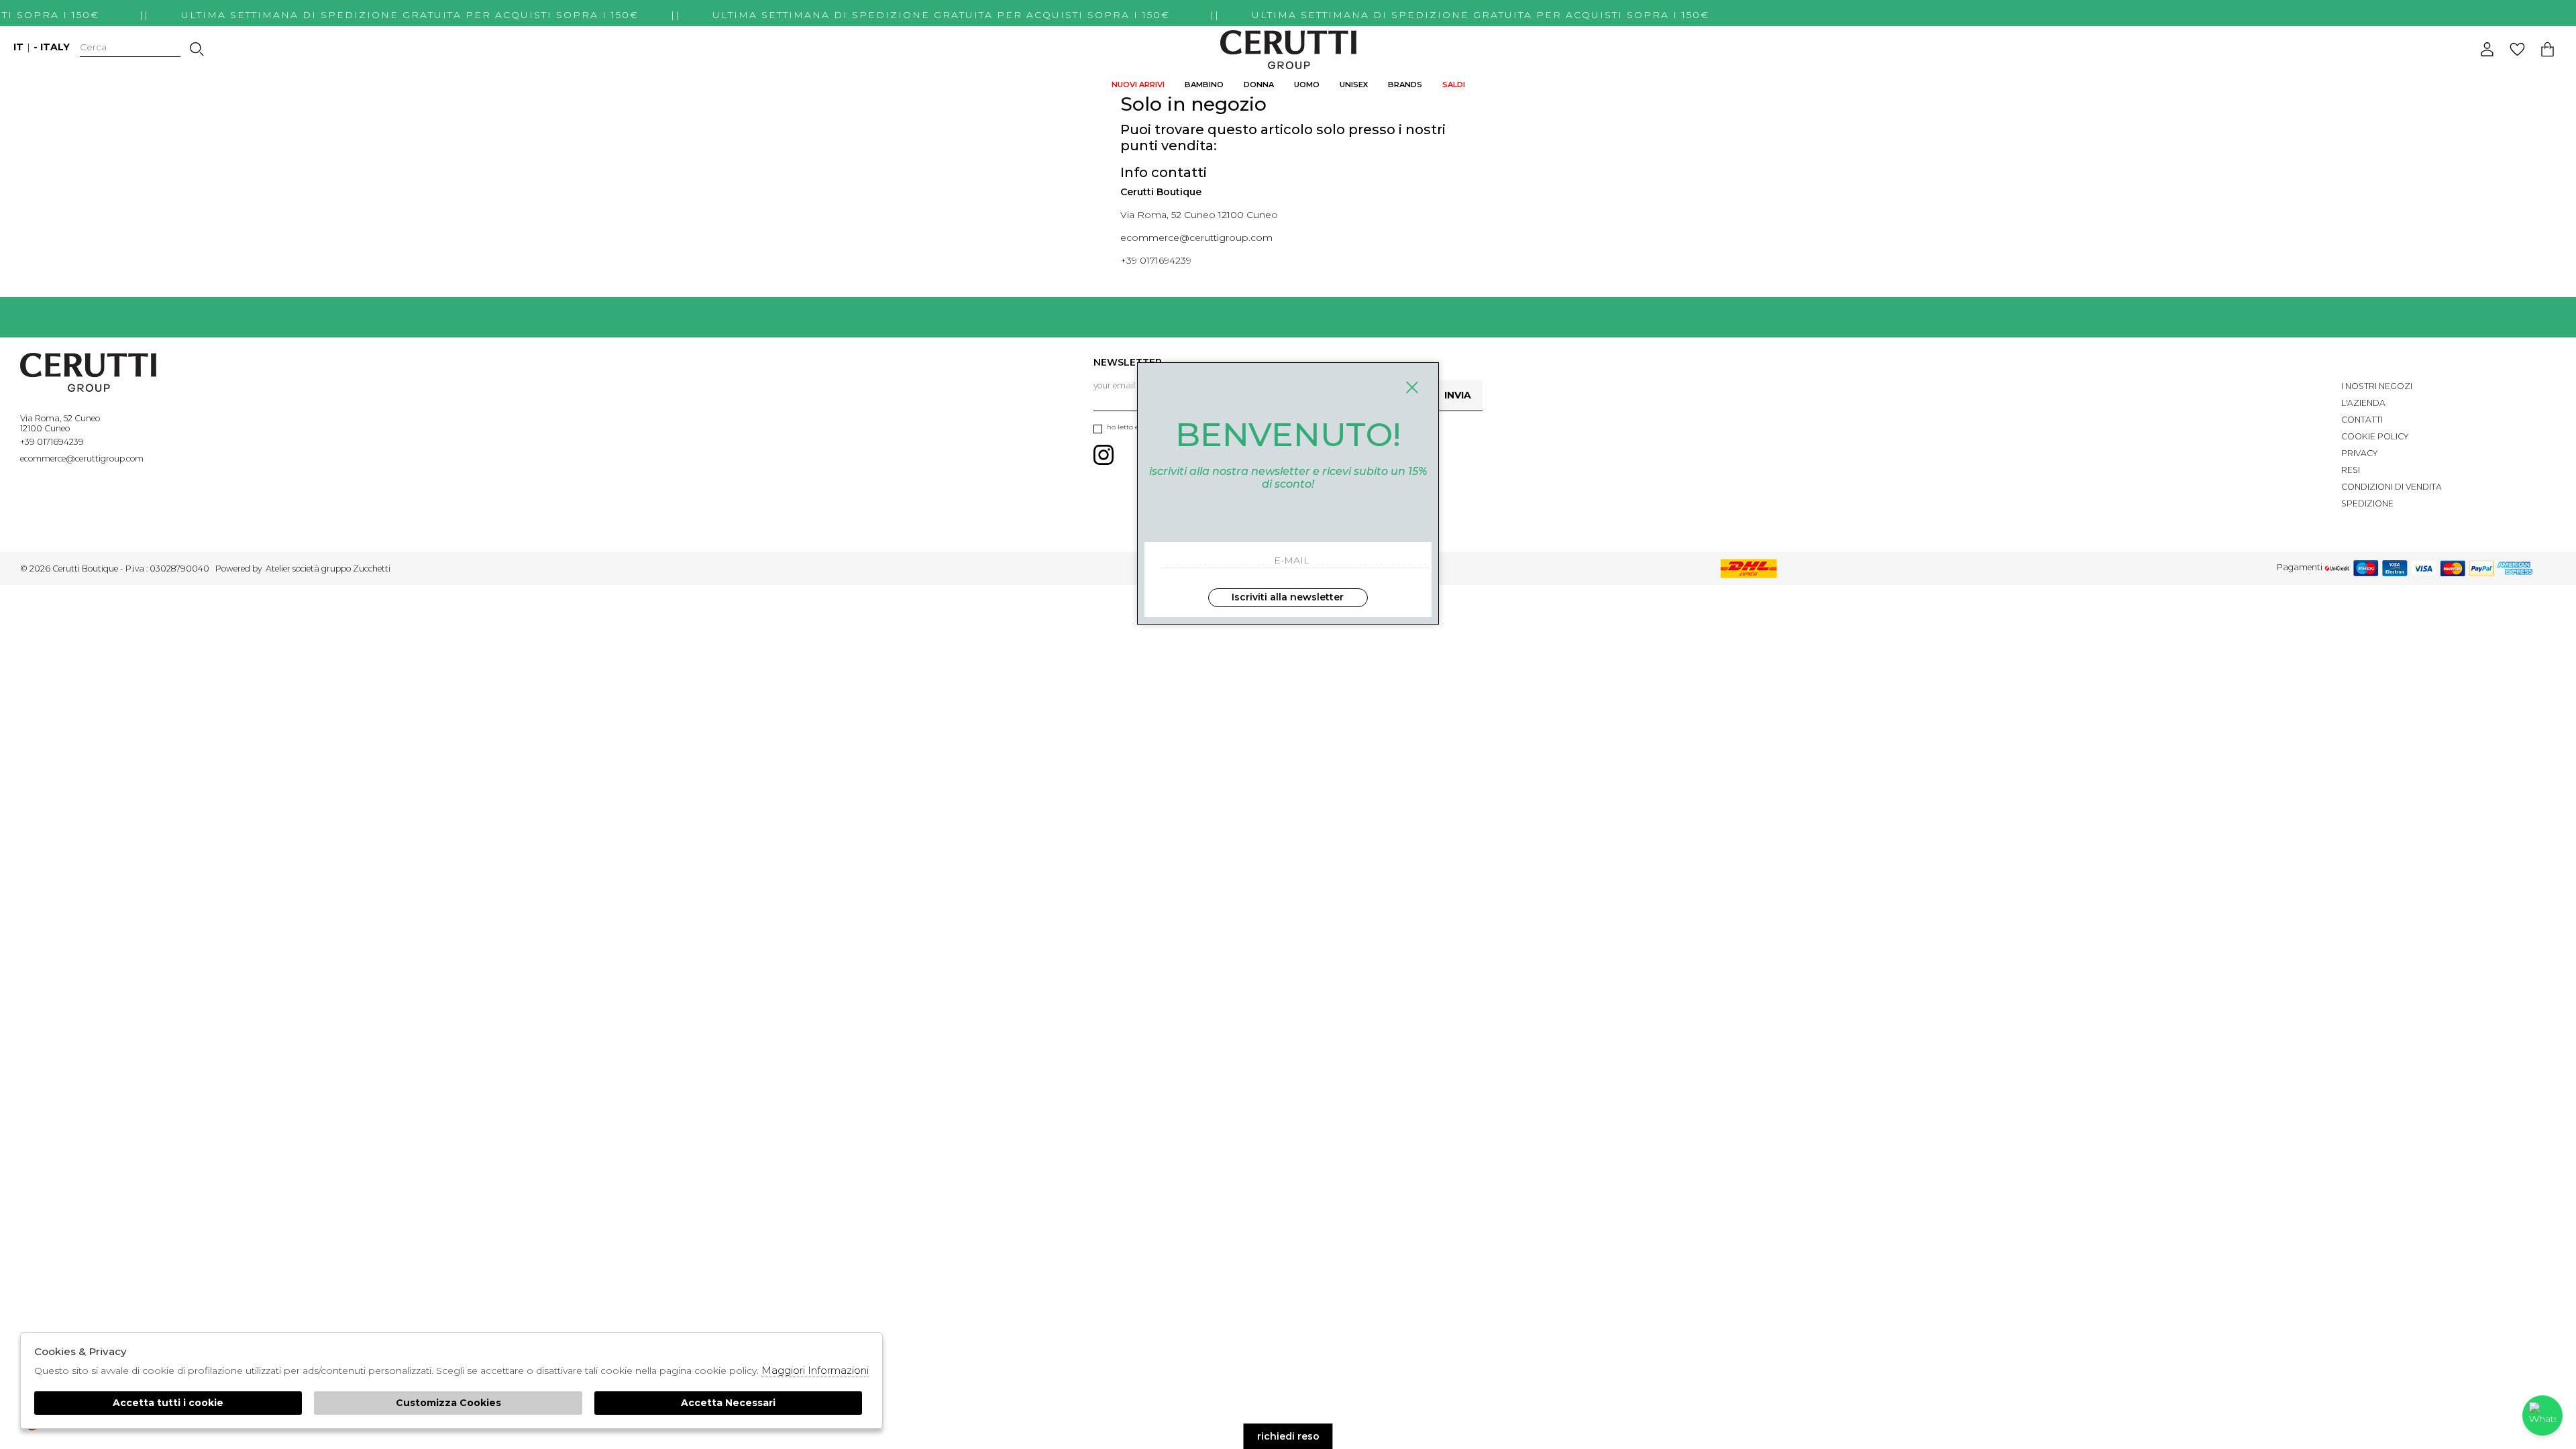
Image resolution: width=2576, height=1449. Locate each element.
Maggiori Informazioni (815, 1370)
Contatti (2362, 420)
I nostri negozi (2377, 386)
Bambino (1204, 85)
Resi (2351, 470)
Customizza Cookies (448, 1403)
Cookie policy (2375, 436)
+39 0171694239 (1156, 260)
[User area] (2487, 49)
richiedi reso (1288, 1436)
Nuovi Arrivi (1138, 85)
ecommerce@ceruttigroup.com (1196, 237)
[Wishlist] (2517, 49)
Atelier (278, 569)
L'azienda (2363, 403)
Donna (1259, 85)
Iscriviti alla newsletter (1288, 597)
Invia (1458, 395)
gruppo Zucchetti (356, 569)
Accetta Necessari (728, 1403)
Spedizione (2367, 503)
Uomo (1307, 85)
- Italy (52, 47)
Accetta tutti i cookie (168, 1403)
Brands (1405, 85)
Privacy (2359, 453)
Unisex (1354, 85)
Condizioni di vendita (2392, 487)
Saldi (1454, 85)
